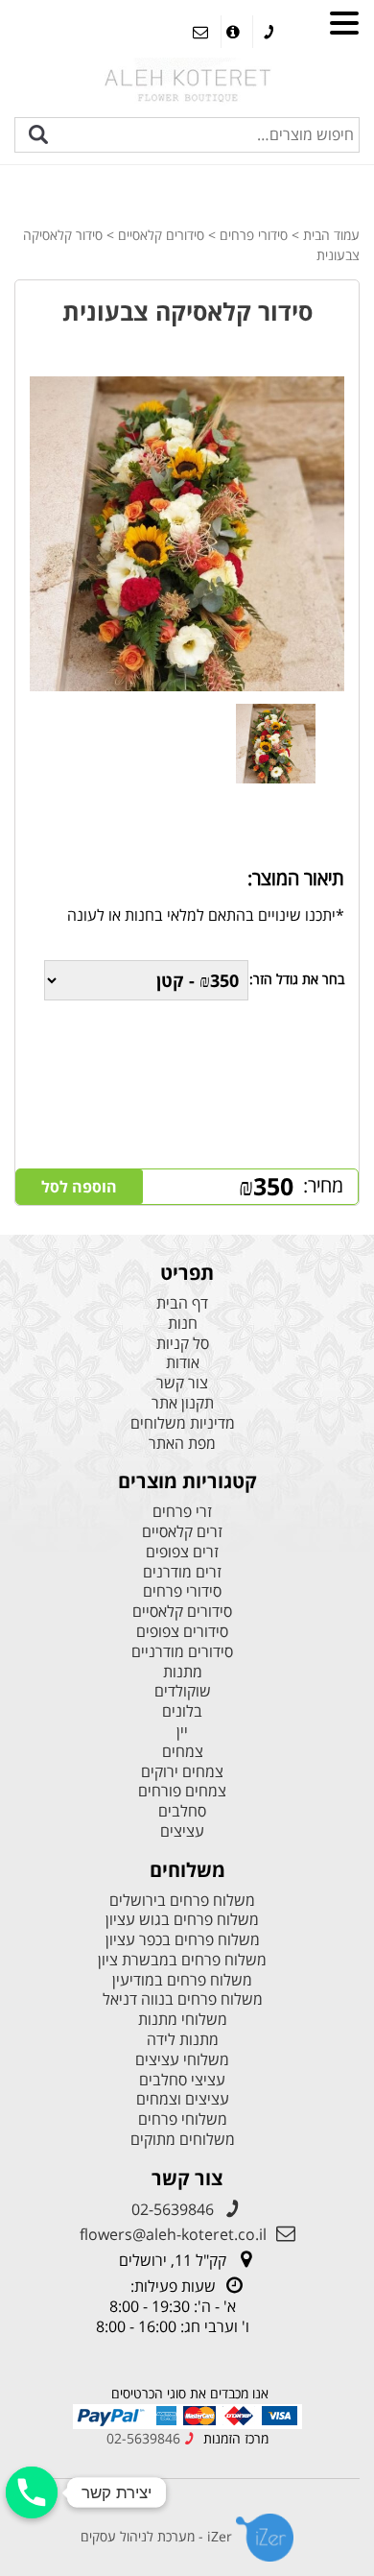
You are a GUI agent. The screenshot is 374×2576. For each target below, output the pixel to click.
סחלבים (182, 1811)
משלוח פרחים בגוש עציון (182, 1920)
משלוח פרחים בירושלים (182, 1901)
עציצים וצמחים (183, 2099)
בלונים (182, 1711)
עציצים (182, 1831)
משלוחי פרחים (183, 2119)
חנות (183, 1324)
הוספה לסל (79, 1187)
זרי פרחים (182, 1512)
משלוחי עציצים (182, 2060)
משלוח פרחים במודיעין (182, 1980)
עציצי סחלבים (182, 2080)
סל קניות (183, 1344)
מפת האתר (182, 1444)
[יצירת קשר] (32, 2492)
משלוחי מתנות (183, 2020)
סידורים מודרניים (182, 1652)
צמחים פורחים (182, 1791)
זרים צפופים (182, 1552)
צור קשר (182, 1383)
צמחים (183, 1752)
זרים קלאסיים (182, 1532)
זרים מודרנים (182, 1572)
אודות (183, 1363)
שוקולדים (183, 1691)
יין (182, 1732)
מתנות (183, 1672)
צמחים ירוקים (182, 1772)
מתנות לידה (183, 2040)
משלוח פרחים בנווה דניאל (183, 1999)
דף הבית (182, 1303)
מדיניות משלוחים (183, 1423)
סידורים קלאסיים (161, 235)
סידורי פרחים (254, 235)
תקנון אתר (183, 1403)
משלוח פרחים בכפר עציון (183, 1940)
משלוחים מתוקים (183, 2140)
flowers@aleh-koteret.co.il (173, 2234)
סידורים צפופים (182, 1632)
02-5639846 (173, 2209)
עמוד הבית (331, 235)
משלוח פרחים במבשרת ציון (182, 1960)
